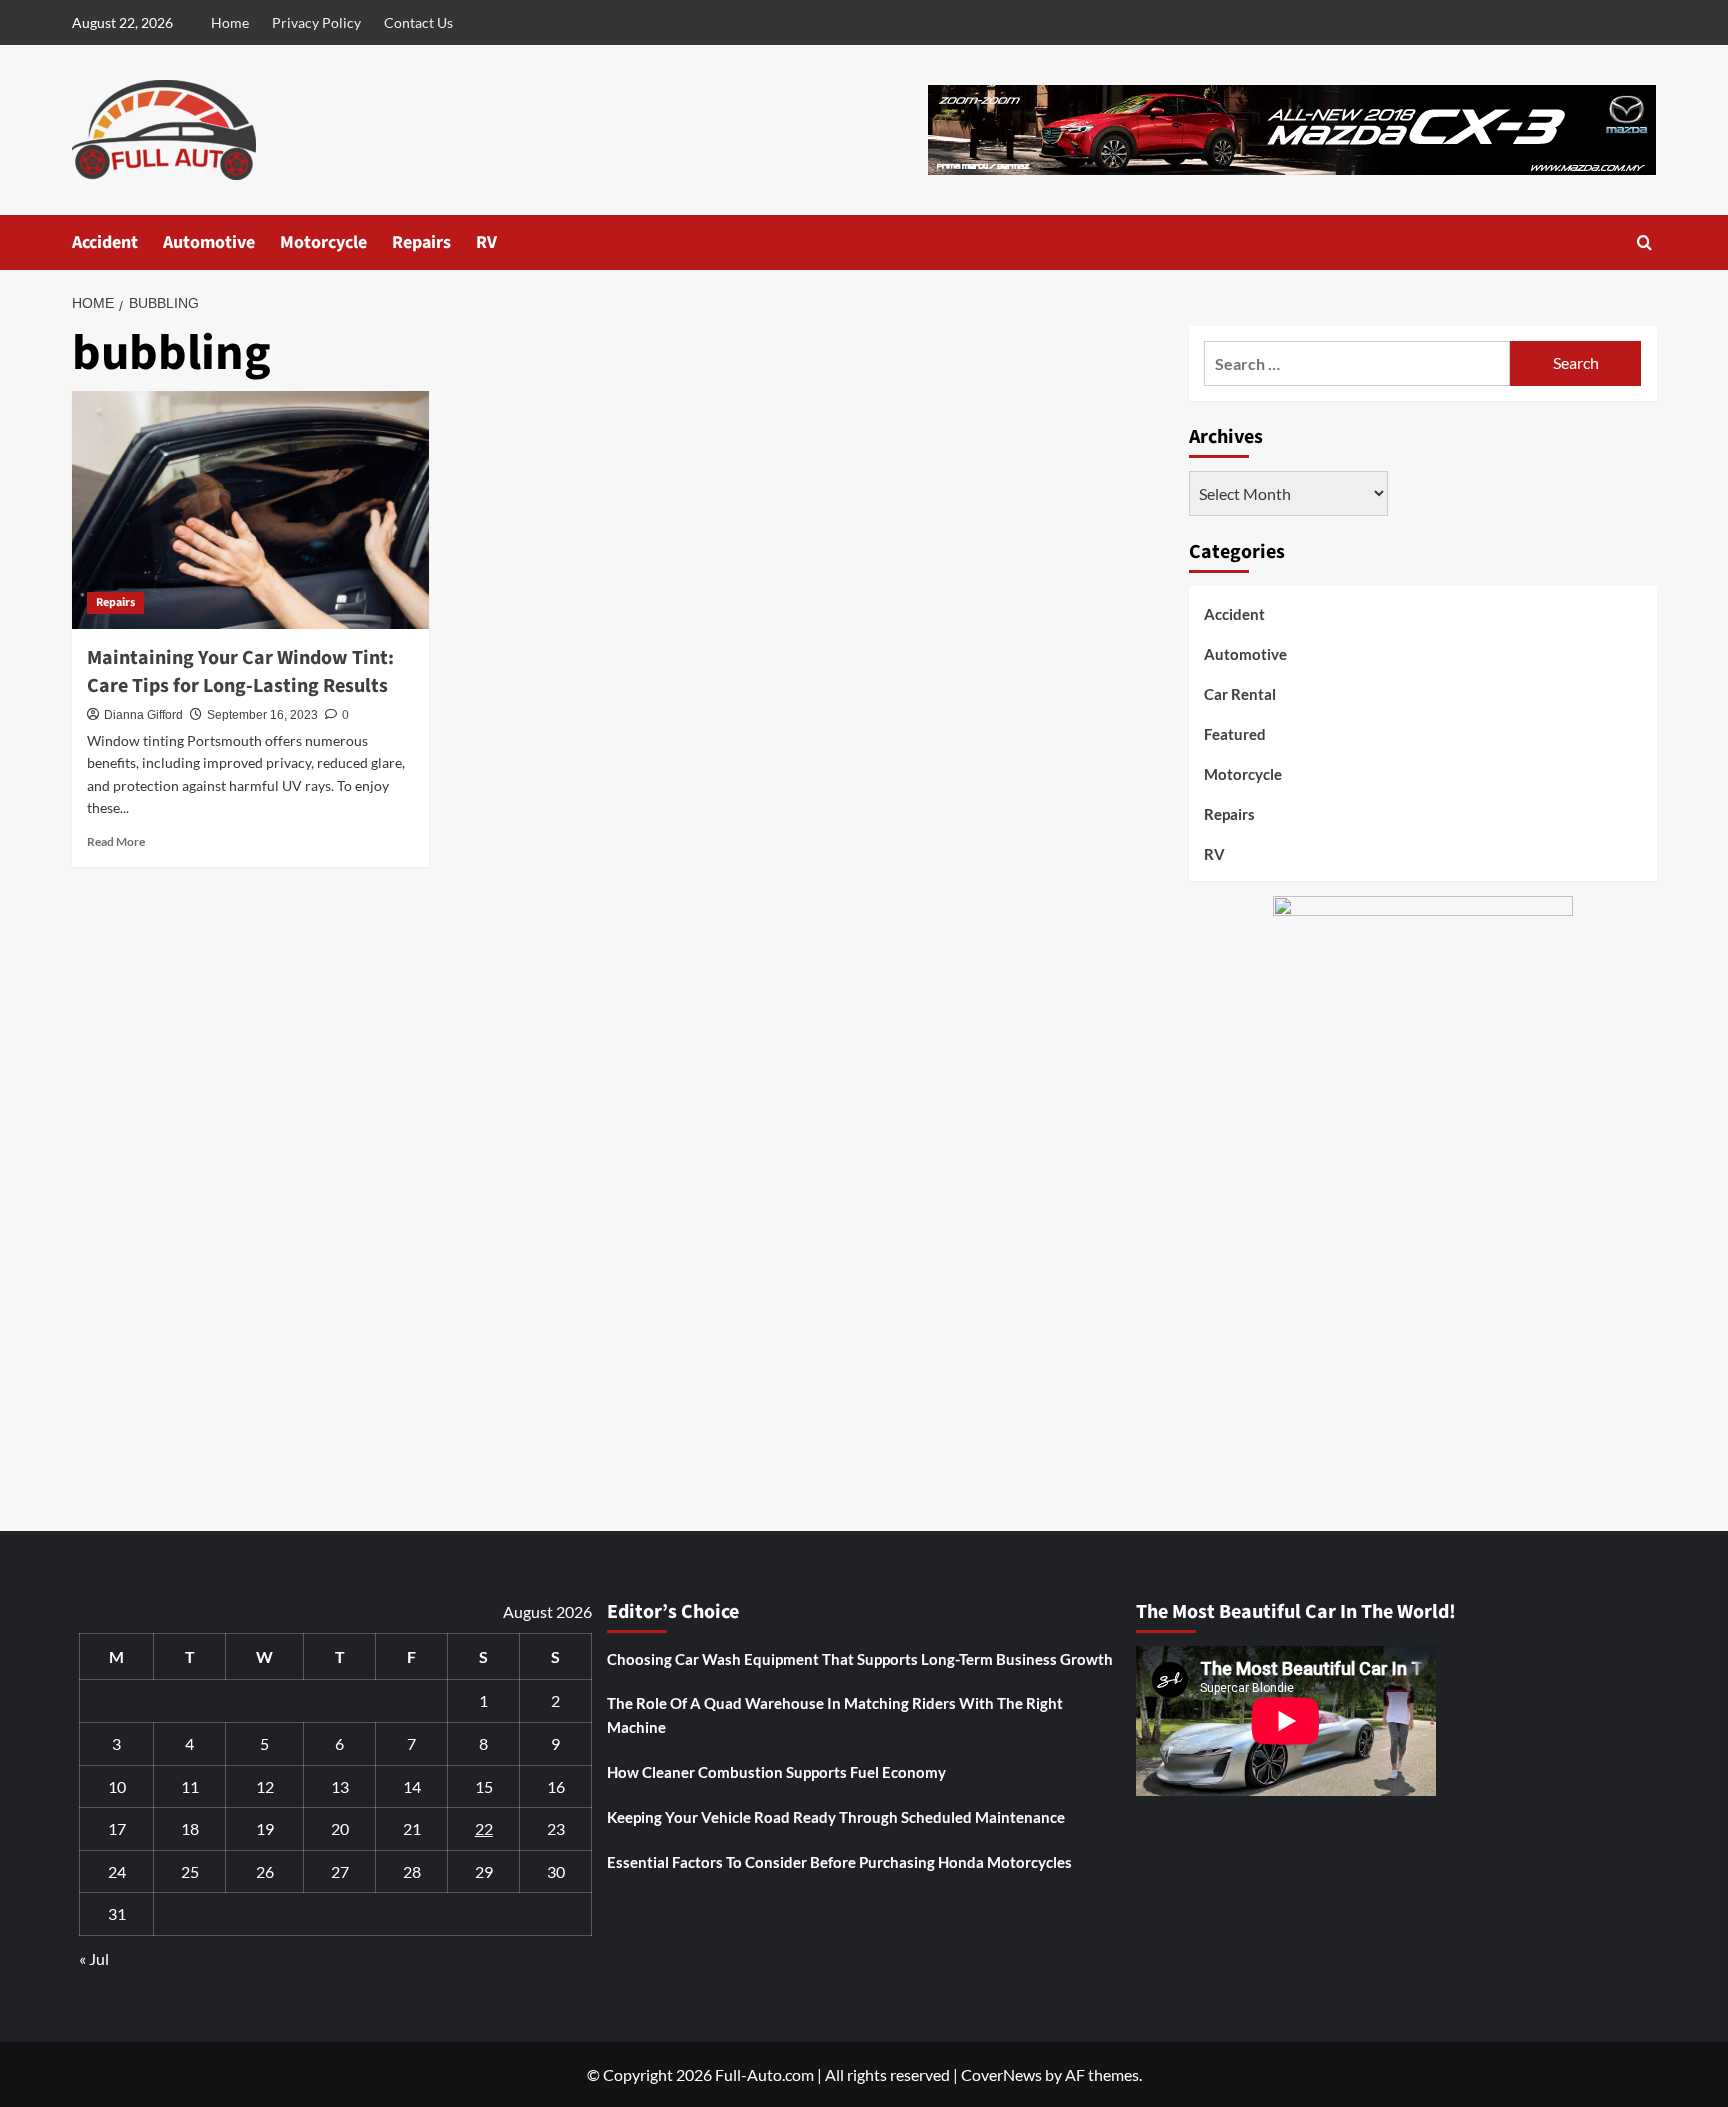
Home (230, 22)
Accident (105, 242)
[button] (1644, 242)
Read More (116, 841)
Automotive (209, 242)
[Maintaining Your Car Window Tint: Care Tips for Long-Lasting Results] (250, 510)
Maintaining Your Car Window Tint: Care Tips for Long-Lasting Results (240, 672)
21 (412, 1828)
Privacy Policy (316, 22)
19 (265, 1828)
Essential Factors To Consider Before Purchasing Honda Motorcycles (839, 1862)
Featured (1235, 734)
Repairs (421, 242)
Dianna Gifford (143, 715)
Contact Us (418, 22)
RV (486, 242)
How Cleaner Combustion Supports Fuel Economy (776, 1772)
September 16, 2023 (262, 715)
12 (265, 1786)
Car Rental (1240, 694)
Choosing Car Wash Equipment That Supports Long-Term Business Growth (860, 1659)
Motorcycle (323, 242)
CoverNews (1001, 2074)
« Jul (94, 1958)
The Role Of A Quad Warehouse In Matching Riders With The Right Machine (835, 1715)
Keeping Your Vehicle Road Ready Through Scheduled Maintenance (836, 1817)
